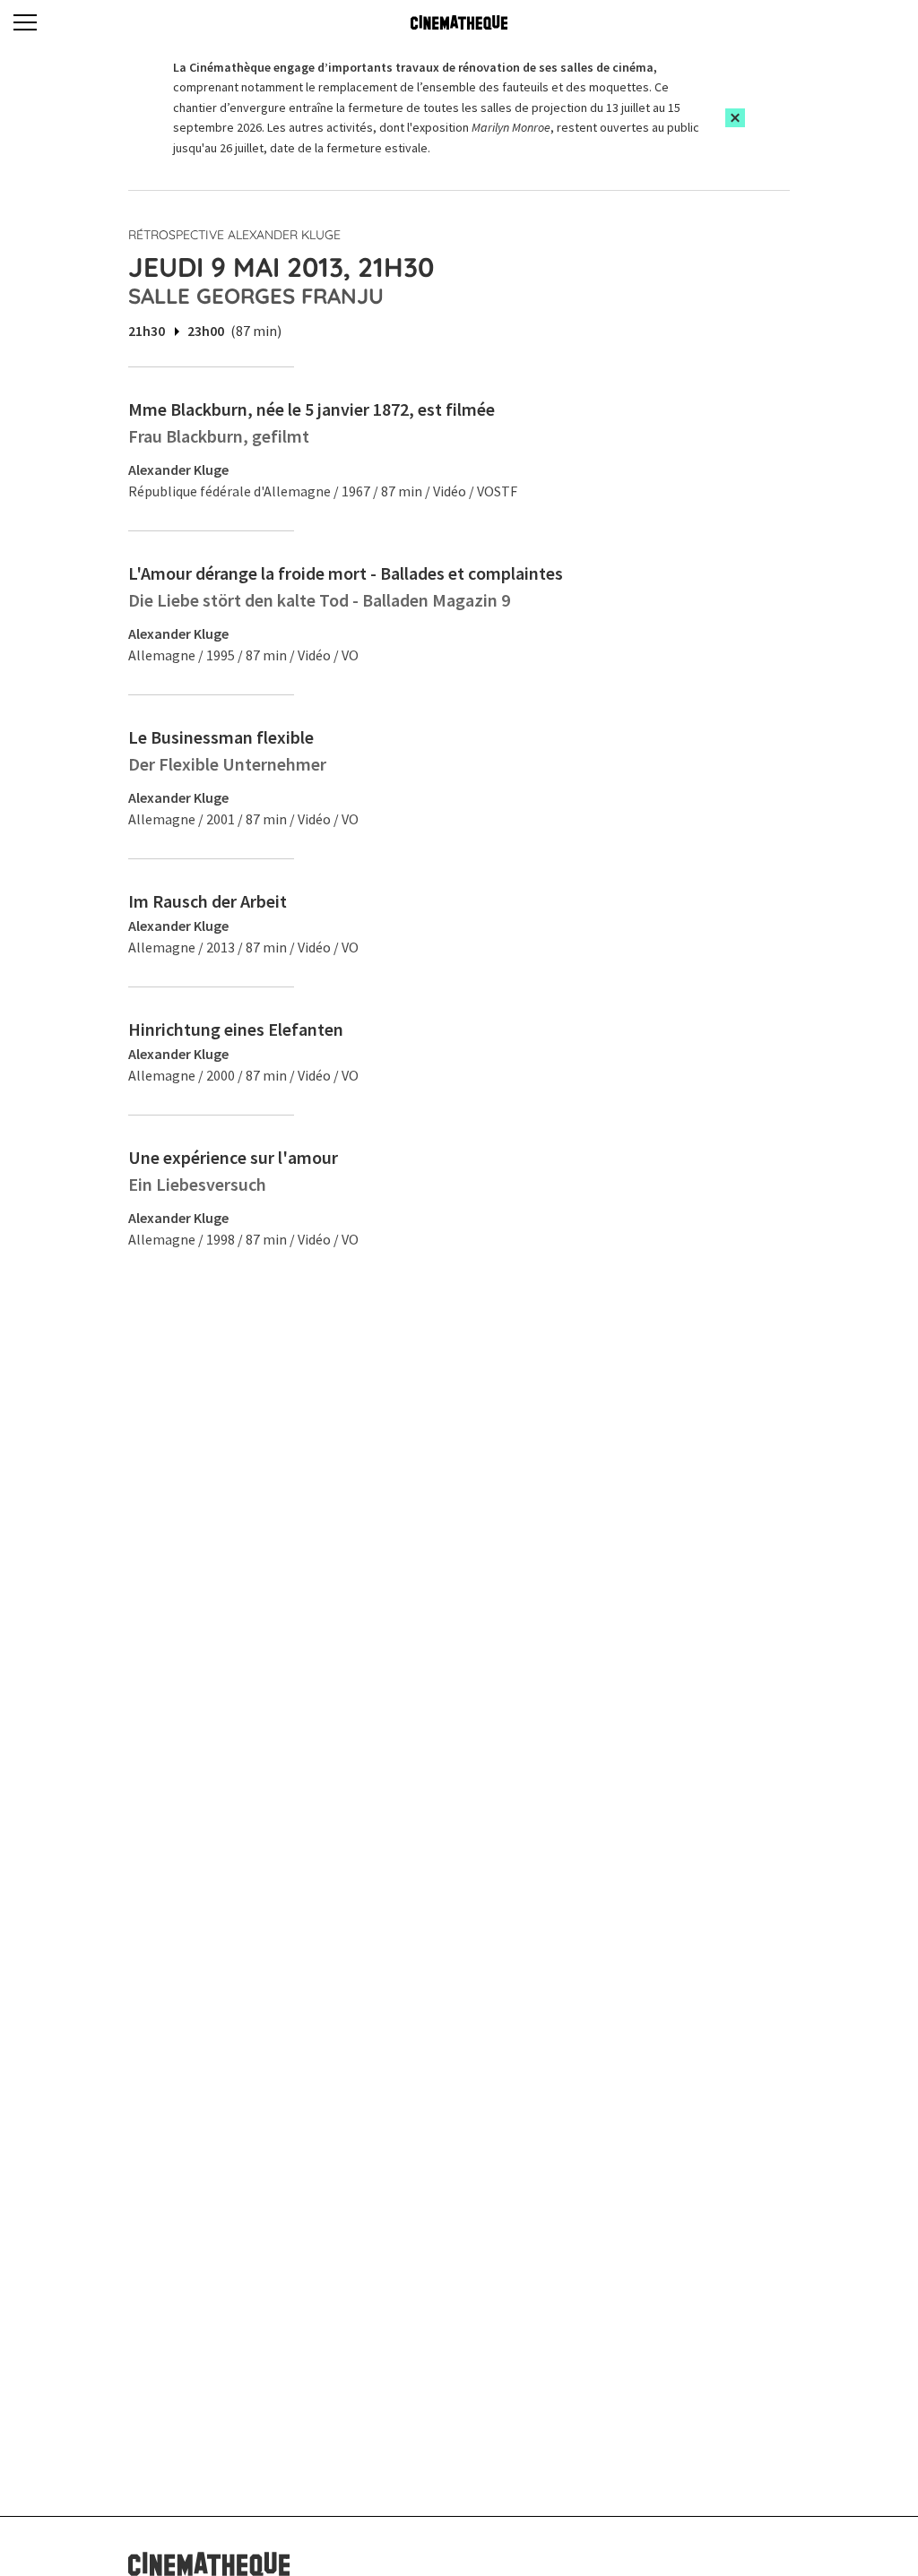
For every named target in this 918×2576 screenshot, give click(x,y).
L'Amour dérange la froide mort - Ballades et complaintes (346, 573)
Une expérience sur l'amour (233, 1157)
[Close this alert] (735, 118)
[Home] (459, 22)
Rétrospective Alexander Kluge (234, 235)
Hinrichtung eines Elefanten (236, 1029)
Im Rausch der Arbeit (208, 901)
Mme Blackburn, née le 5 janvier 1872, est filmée (312, 409)
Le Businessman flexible (221, 737)
